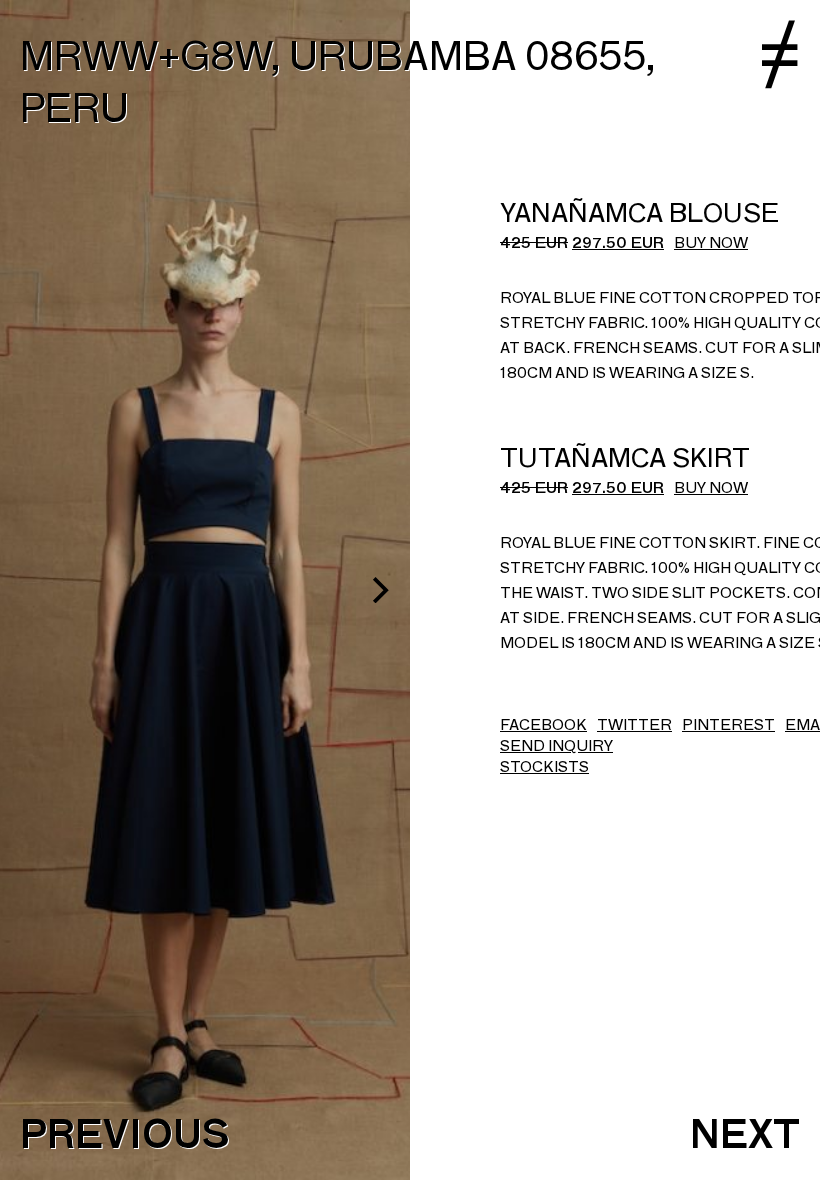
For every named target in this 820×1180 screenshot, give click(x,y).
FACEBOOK (543, 724)
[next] (378, 590)
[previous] (32, 590)
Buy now (711, 242)
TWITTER (634, 724)
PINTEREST (728, 724)
